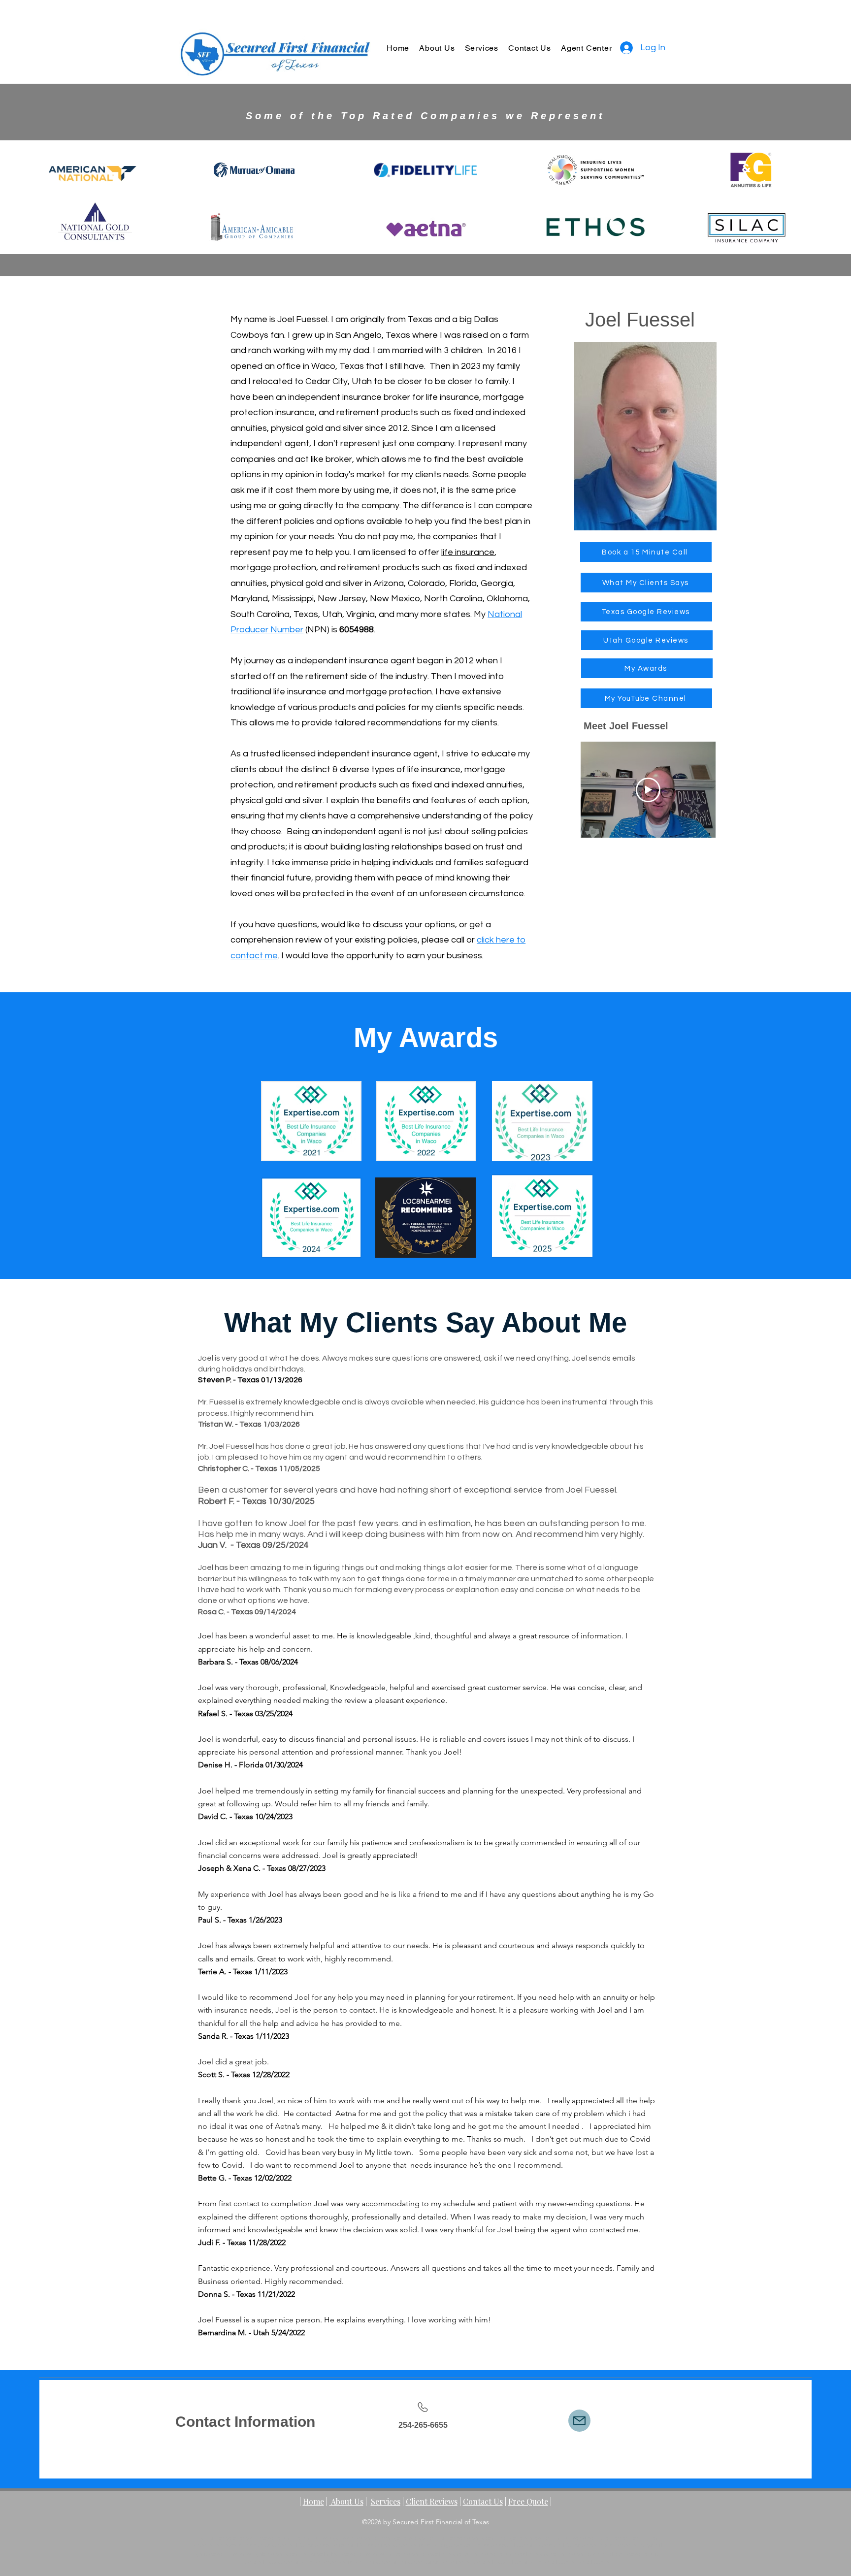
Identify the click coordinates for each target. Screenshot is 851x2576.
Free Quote (528, 2501)
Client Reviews (432, 2501)
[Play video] (648, 790)
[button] (482, 48)
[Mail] (579, 2421)
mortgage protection (273, 568)
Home (313, 2501)
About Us (346, 2501)
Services (386, 2501)
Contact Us (483, 2501)
